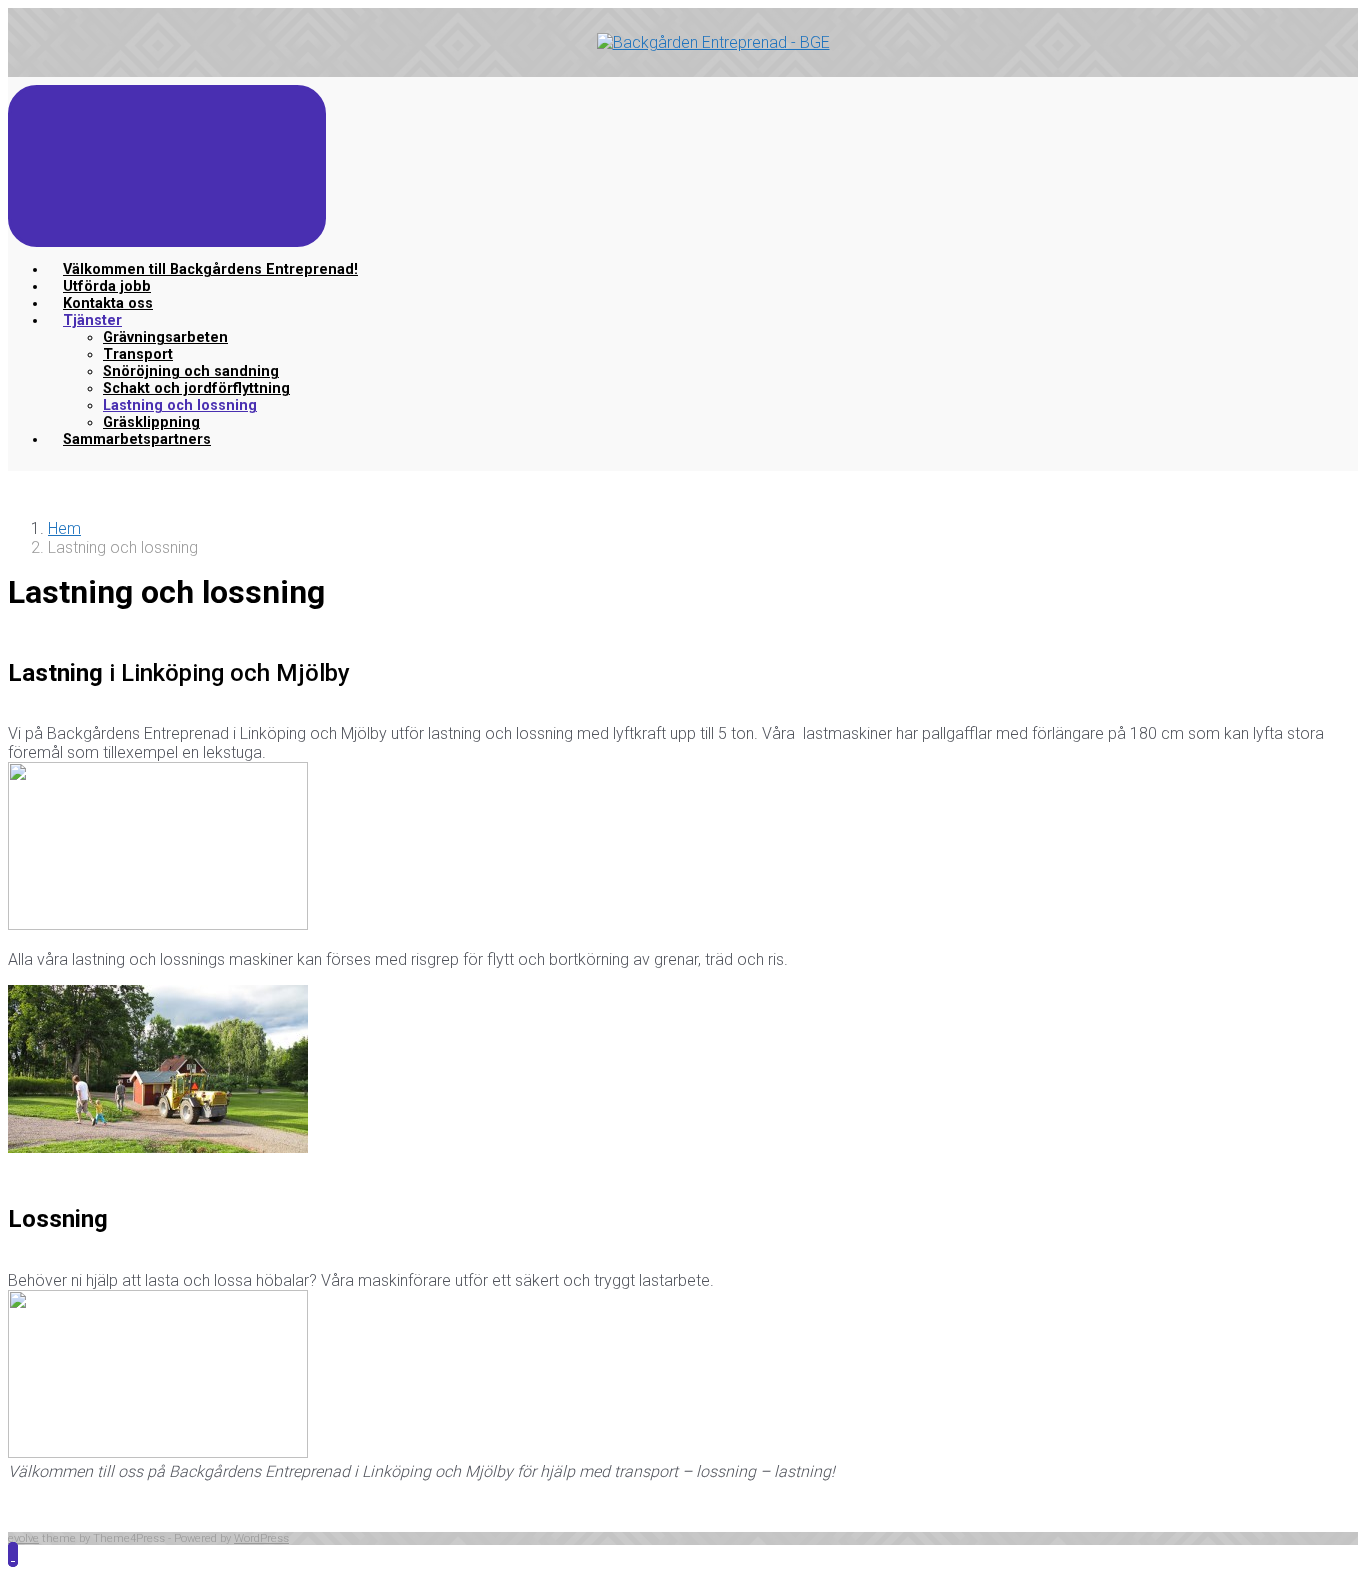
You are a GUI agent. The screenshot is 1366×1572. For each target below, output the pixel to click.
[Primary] (167, 166)
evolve (23, 1538)
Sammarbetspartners (137, 439)
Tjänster (92, 320)
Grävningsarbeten (165, 337)
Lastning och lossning (180, 405)
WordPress (261, 1538)
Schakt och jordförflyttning (196, 388)
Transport (138, 354)
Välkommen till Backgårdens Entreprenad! (210, 269)
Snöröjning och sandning (191, 371)
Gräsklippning (151, 422)
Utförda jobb (107, 286)
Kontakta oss (108, 303)
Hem (64, 528)
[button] (13, 1554)
